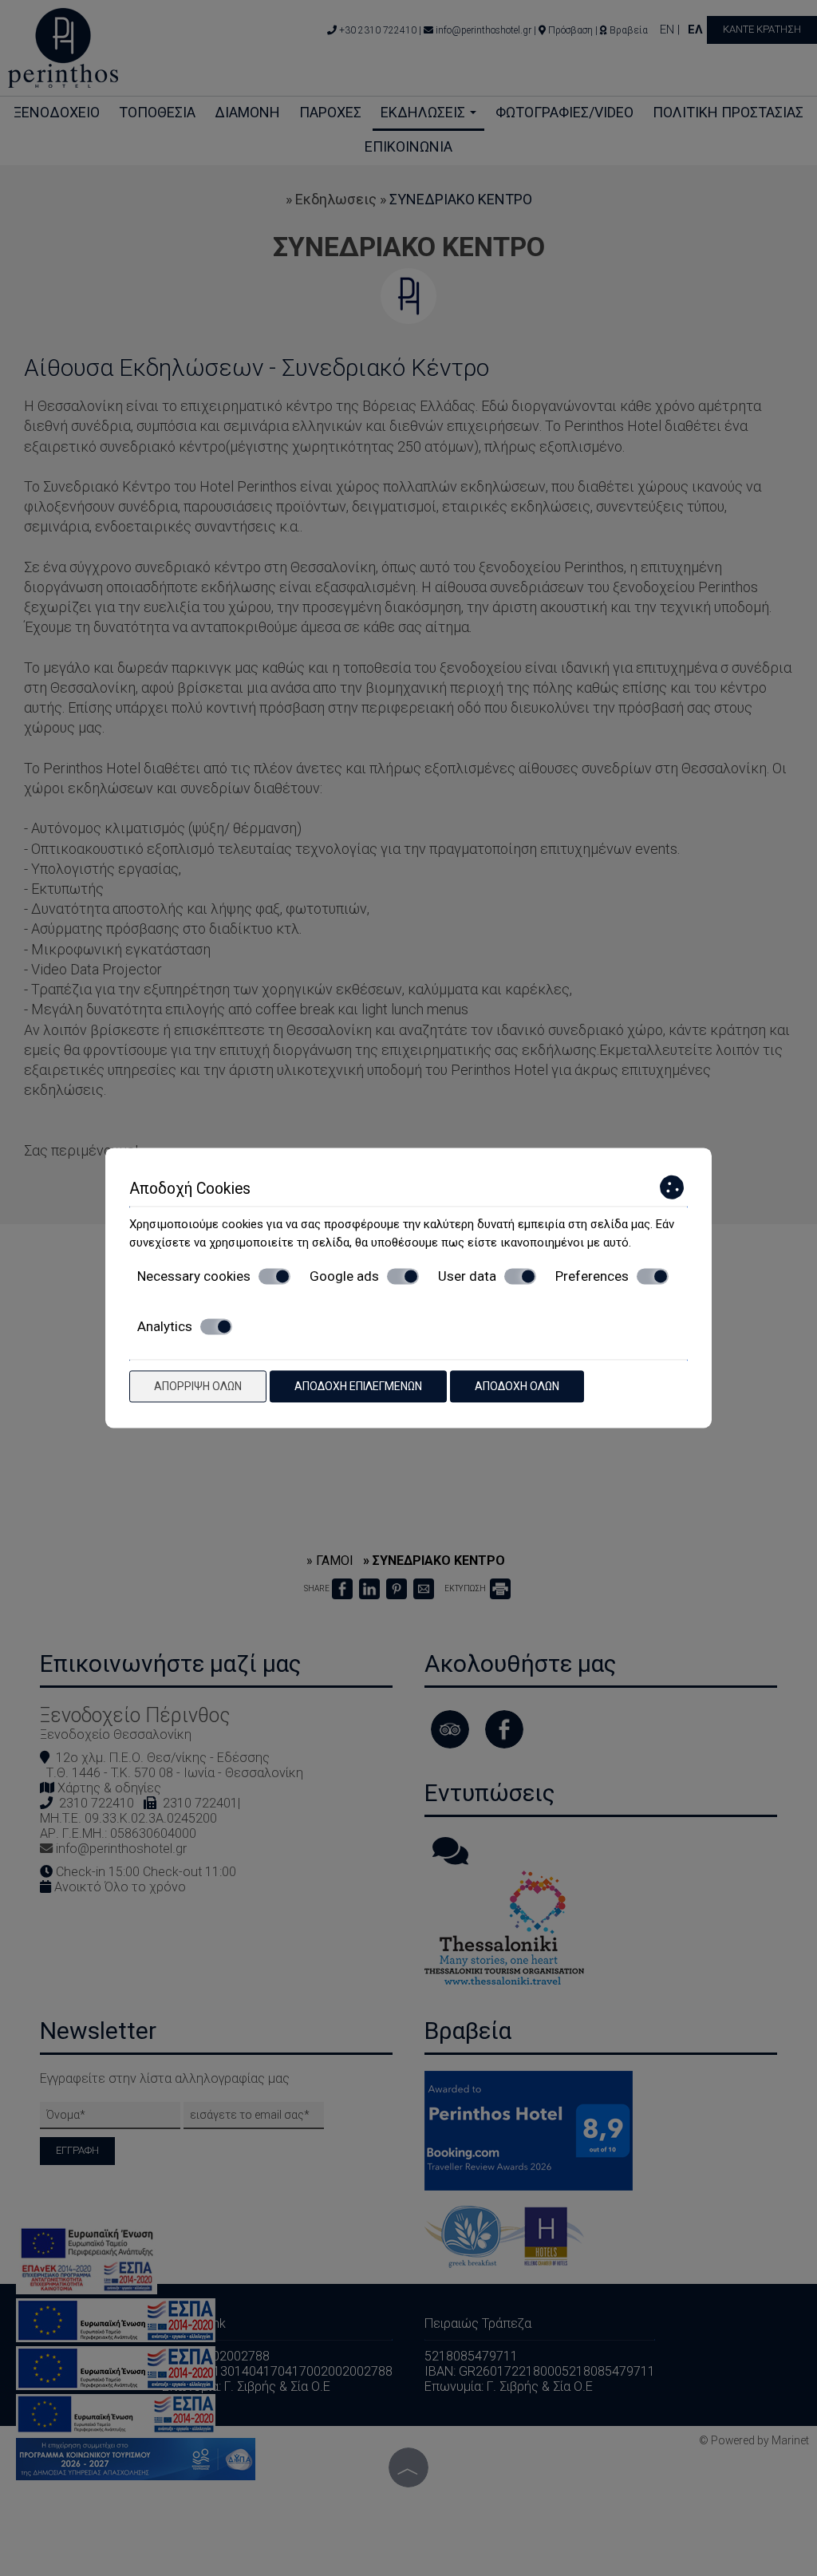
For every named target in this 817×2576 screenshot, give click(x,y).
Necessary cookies (194, 1276)
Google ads (344, 1276)
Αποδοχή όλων (517, 1386)
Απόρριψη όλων (198, 1386)
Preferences (592, 1276)
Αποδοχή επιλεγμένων (358, 1386)
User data (467, 1276)
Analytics (165, 1326)
